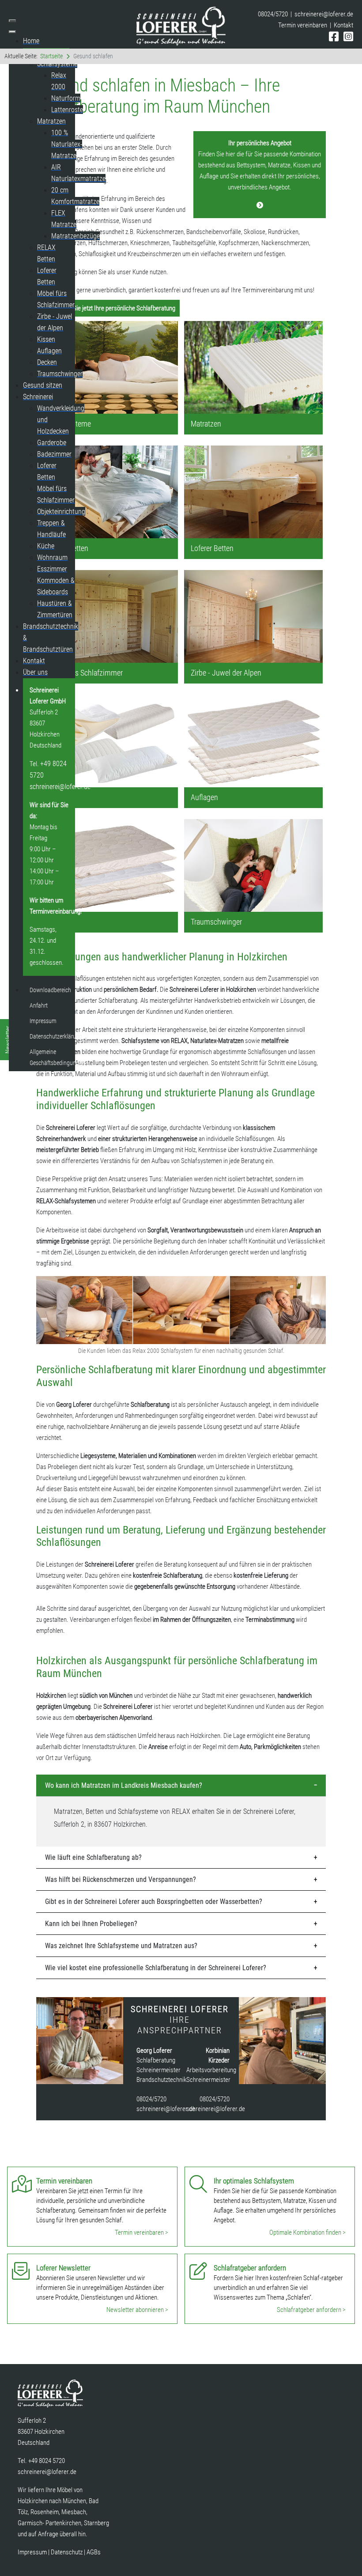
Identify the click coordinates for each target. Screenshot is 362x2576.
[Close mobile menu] (12, 32)
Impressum (43, 1021)
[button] (181, 1786)
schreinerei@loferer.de (324, 14)
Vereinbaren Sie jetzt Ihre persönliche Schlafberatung (108, 308)
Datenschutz (67, 2552)
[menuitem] (31, 41)
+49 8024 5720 (47, 2461)
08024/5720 (151, 2099)
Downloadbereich (50, 990)
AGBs (94, 2552)
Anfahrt (39, 1005)
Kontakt (343, 25)
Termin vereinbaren (303, 25)
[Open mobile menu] (12, 21)
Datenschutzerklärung (56, 1036)
